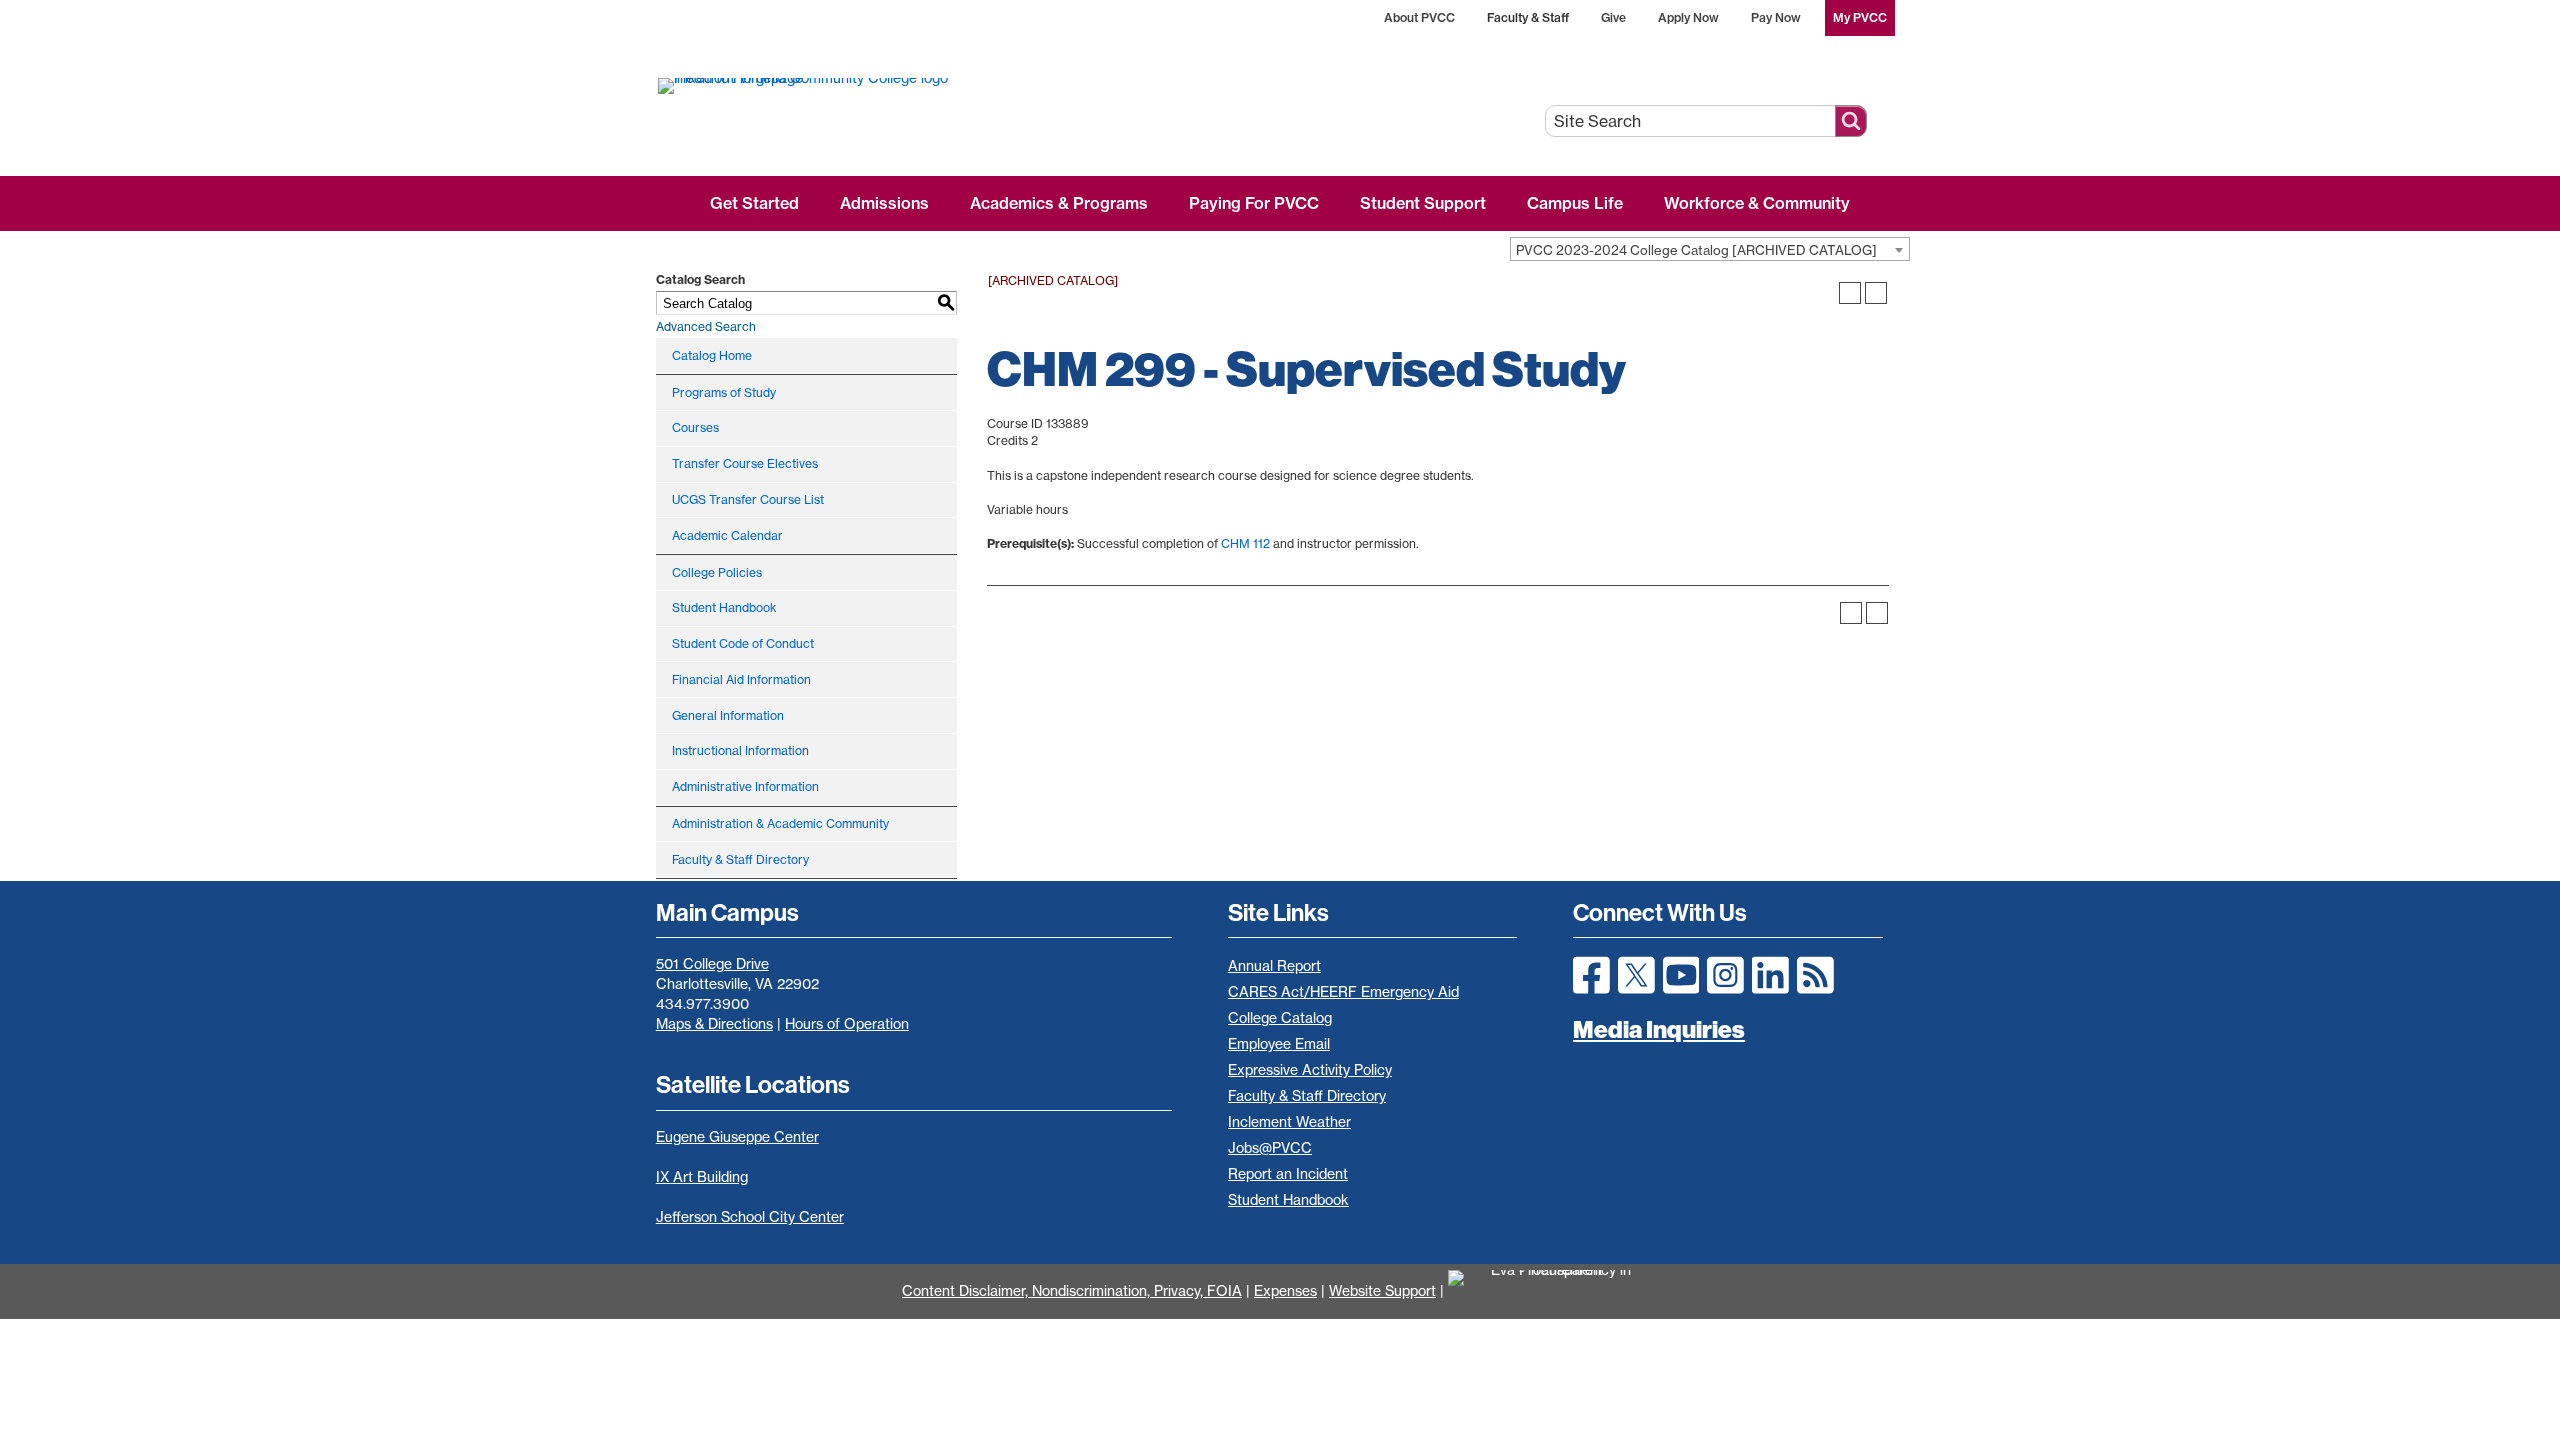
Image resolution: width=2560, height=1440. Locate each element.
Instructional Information (740, 750)
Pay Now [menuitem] (1776, 17)
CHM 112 (1245, 543)
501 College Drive (712, 964)
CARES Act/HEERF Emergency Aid (1343, 992)
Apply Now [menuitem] (1688, 17)
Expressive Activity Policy (1310, 1070)
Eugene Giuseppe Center (737, 1137)
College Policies (717, 572)
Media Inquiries (1659, 1029)
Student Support (1423, 203)
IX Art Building (702, 1177)
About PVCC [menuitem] (1419, 17)
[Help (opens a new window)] (1876, 293)
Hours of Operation (847, 1024)
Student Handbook (724, 607)
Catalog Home (712, 355)
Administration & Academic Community (780, 823)
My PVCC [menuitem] (1860, 17)
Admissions (884, 203)
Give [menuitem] (1613, 17)
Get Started (754, 203)
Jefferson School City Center (750, 1217)
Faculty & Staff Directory (740, 859)
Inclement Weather (1289, 1122)
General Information (728, 715)
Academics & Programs (1059, 203)
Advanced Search (706, 326)
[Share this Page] (1824, 293)
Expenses (1285, 1291)
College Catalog (1280, 1018)
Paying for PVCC (1254, 203)
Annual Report (1274, 966)
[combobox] (1710, 249)
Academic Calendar (727, 535)
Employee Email (1279, 1044)
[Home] (877, 85)
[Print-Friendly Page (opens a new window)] (1850, 293)
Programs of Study (724, 392)
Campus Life (1575, 203)
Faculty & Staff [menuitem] (1528, 17)
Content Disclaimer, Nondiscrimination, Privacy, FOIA (1072, 1291)
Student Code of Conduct (743, 643)
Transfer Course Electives (745, 463)
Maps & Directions (714, 1024)
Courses (695, 427)
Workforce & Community (1757, 203)
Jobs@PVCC (1270, 1148)
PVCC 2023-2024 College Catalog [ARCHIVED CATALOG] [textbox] (1696, 250)
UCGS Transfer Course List (748, 499)
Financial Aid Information (741, 679)
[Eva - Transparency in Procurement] (1553, 1291)
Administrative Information (745, 786)
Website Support (1382, 1291)
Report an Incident (1288, 1174)
